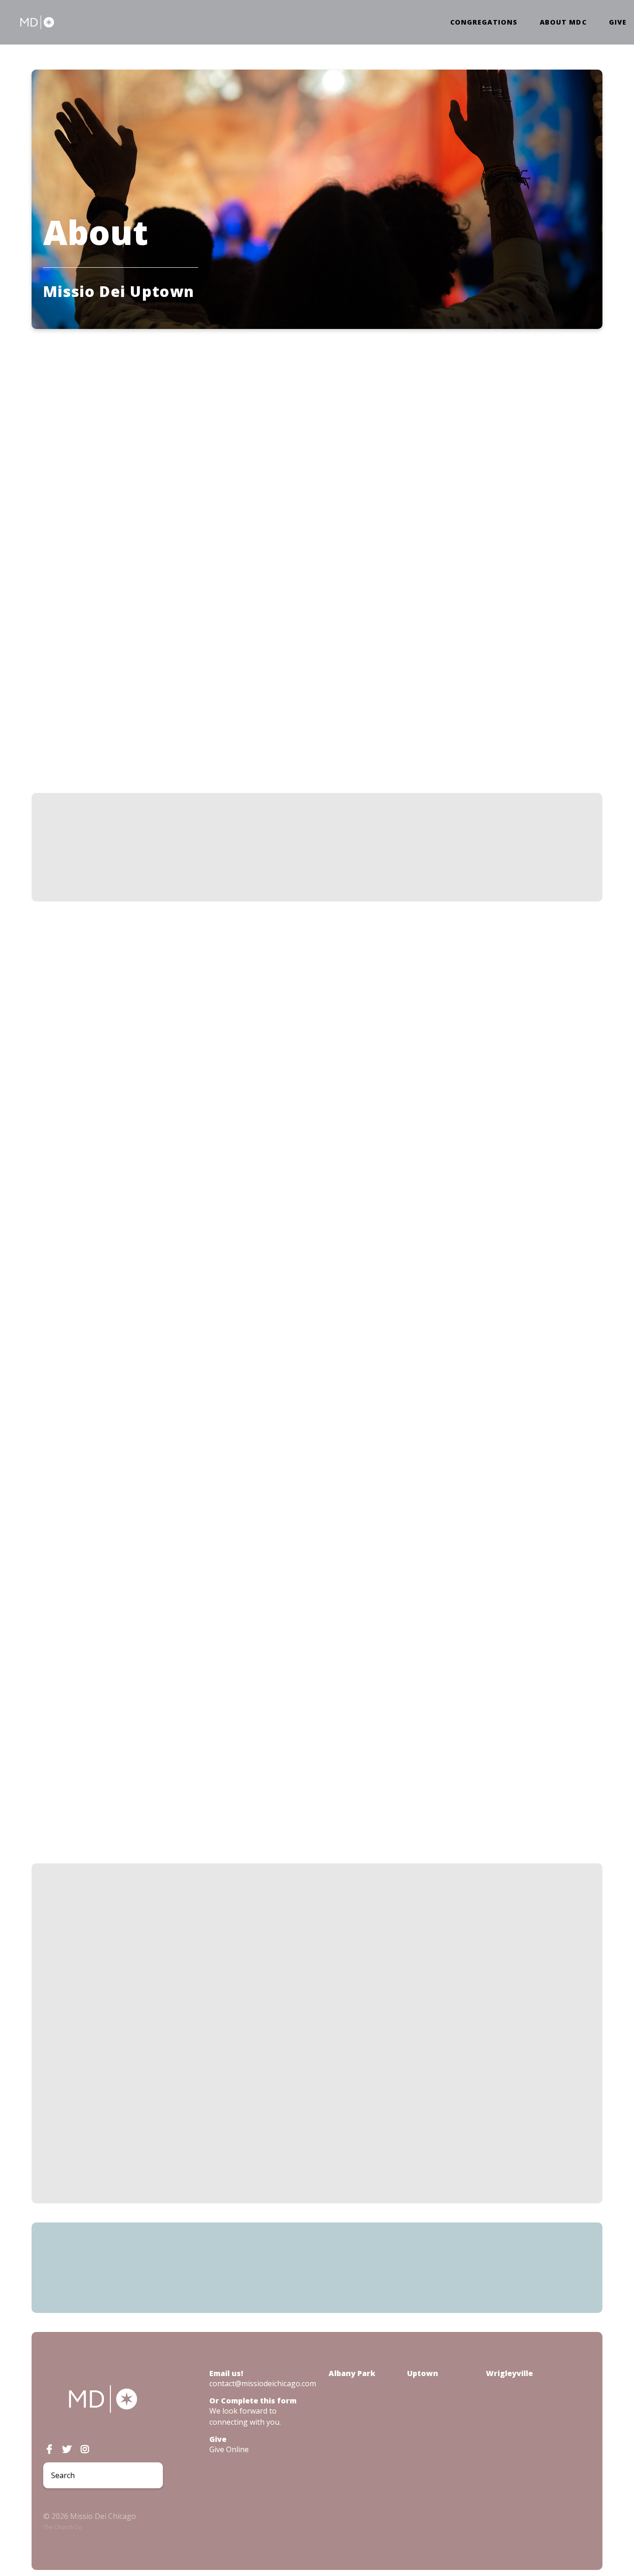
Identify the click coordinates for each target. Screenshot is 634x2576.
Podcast (280, 383)
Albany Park (352, 2373)
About (371, 383)
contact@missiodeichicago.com (263, 2383)
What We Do (328, 383)
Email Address (175, 1946)
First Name (165, 2007)
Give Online (229, 2449)
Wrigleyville (509, 2373)
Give (618, 22)
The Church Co (62, 2527)
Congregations (484, 22)
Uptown (242, 383)
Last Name (164, 2068)
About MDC (563, 22)
